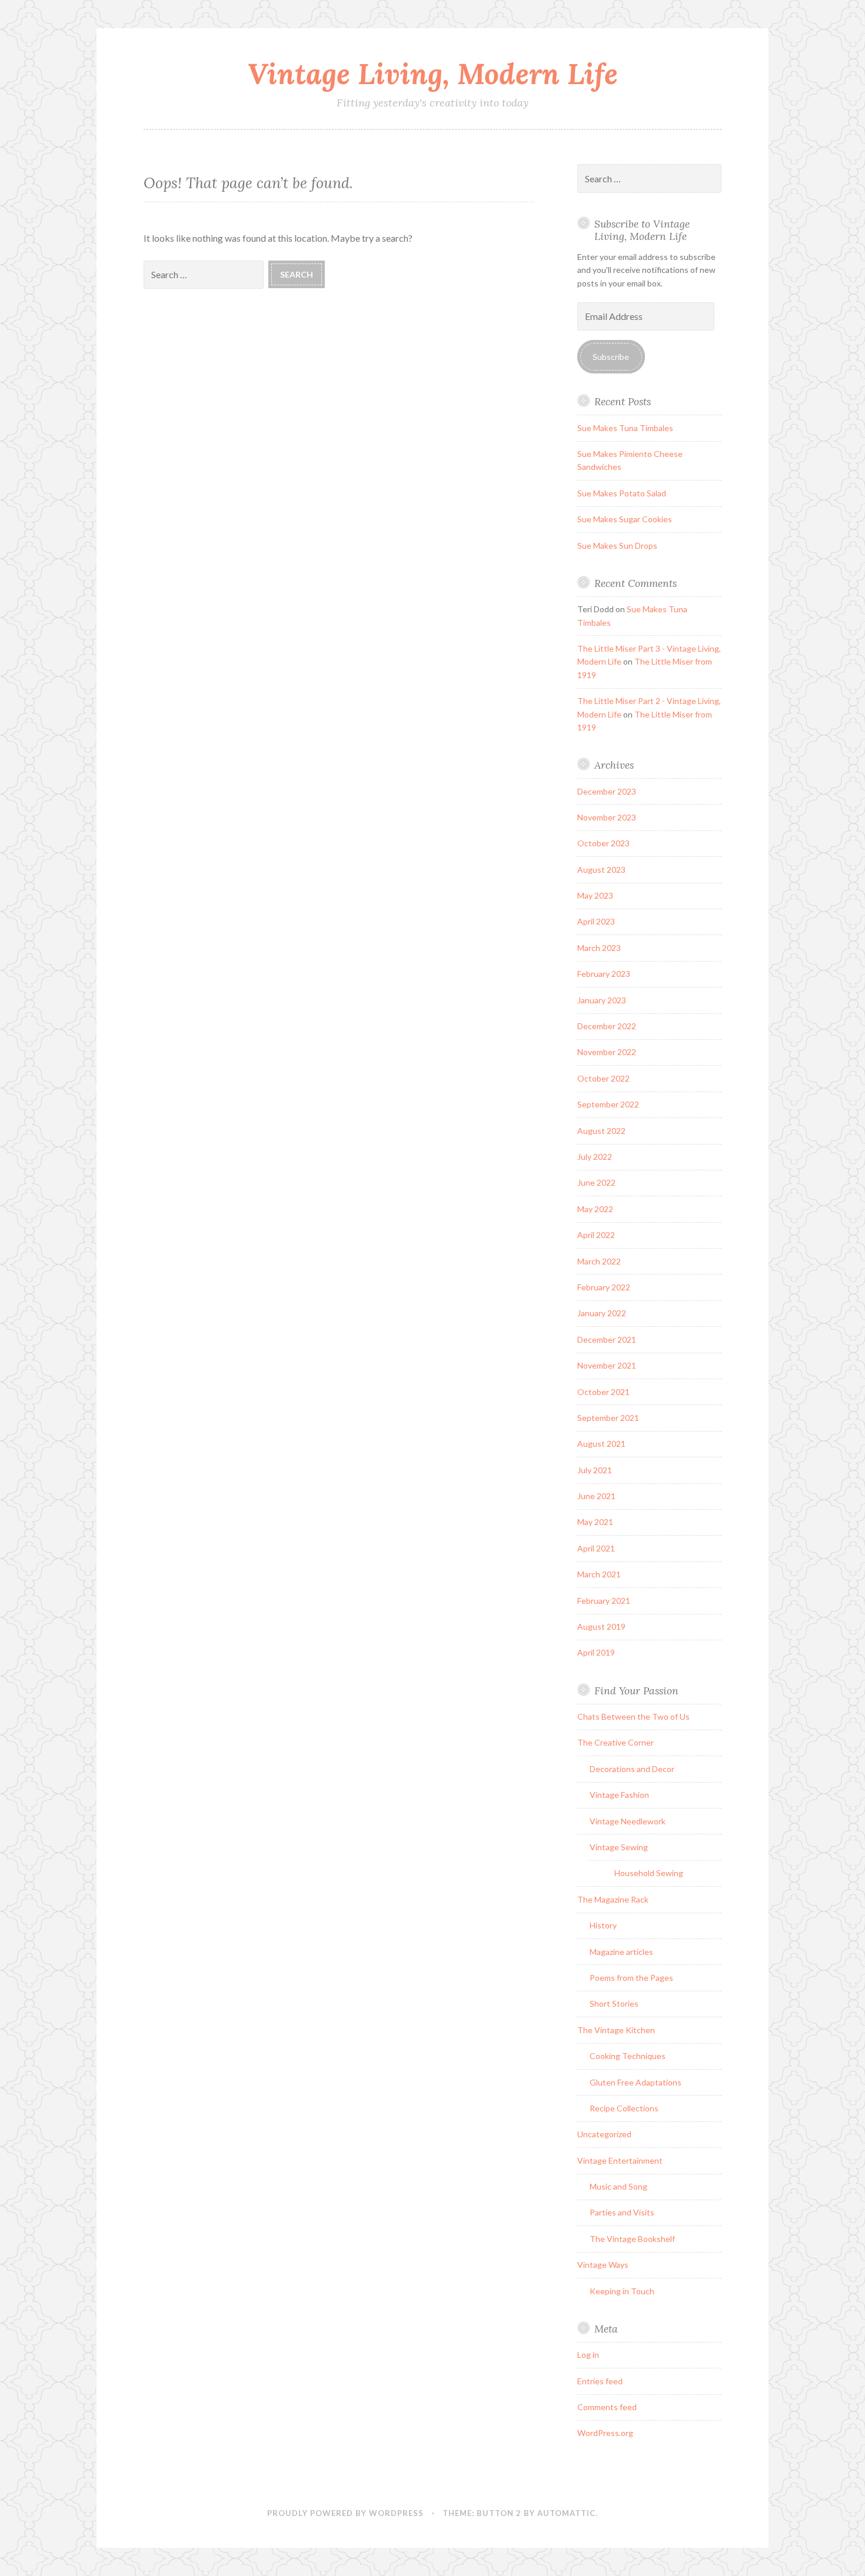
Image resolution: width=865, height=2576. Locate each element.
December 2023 (607, 791)
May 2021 (595, 1522)
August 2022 (601, 1131)
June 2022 (596, 1182)
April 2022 (596, 1235)
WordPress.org (605, 2433)
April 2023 (596, 921)
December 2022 (607, 1026)
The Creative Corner (616, 1742)
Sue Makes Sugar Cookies (625, 519)
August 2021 (601, 1444)
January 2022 (602, 1313)
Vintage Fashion (619, 1795)
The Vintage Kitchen (616, 2030)
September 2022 (608, 1104)
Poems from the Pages (631, 1978)
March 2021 (599, 1574)
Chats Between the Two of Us (633, 1716)
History (603, 1925)
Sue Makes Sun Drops (617, 545)
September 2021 (608, 1418)
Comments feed (607, 2407)
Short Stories (614, 2003)
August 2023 (601, 870)
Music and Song (618, 2186)
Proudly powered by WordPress (345, 2513)
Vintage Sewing (619, 1847)
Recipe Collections (624, 2108)
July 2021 (595, 1470)
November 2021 (607, 1365)
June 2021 (596, 1496)
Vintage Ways (603, 2265)
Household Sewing (649, 1873)
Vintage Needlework (628, 1821)
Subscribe (611, 357)
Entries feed (600, 2381)
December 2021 (607, 1339)
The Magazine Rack (613, 1899)
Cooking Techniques (628, 2056)
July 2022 (595, 1157)
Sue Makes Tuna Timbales (625, 428)
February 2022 (604, 1287)
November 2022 (607, 1052)
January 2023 (602, 1000)
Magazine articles (621, 1952)
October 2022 (603, 1078)
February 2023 (604, 974)
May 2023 (595, 895)
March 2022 (599, 1261)
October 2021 (603, 1392)
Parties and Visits (622, 2212)
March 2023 (599, 948)
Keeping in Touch (622, 2291)
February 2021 (604, 1601)
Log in (588, 2355)
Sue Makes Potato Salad (622, 493)
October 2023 (603, 843)
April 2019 (596, 1652)
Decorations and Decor (632, 1769)
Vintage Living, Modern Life (433, 74)
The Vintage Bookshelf (632, 2239)
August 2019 (601, 1626)
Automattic (566, 2513)
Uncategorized (604, 2134)
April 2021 (596, 1548)
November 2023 (607, 817)
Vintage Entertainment (620, 2160)
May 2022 (595, 1209)
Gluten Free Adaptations (636, 2082)
